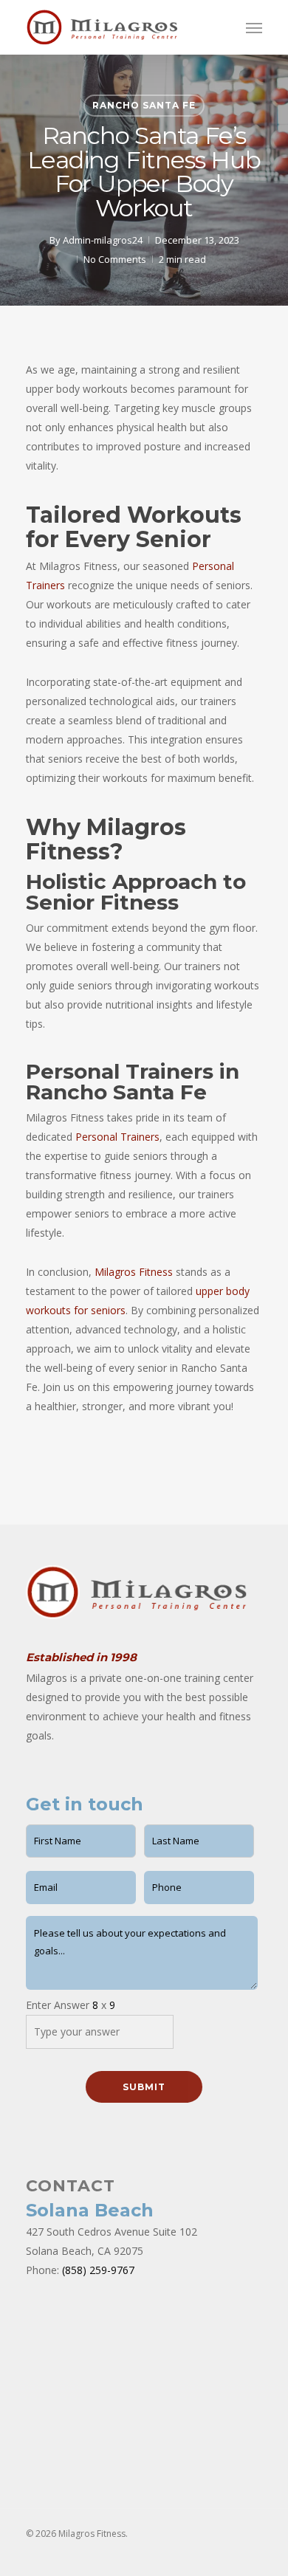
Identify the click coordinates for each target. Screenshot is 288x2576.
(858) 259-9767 (98, 2270)
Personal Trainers (117, 1137)
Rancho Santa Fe (144, 105)
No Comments (115, 259)
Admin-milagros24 (103, 240)
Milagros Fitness (134, 1272)
